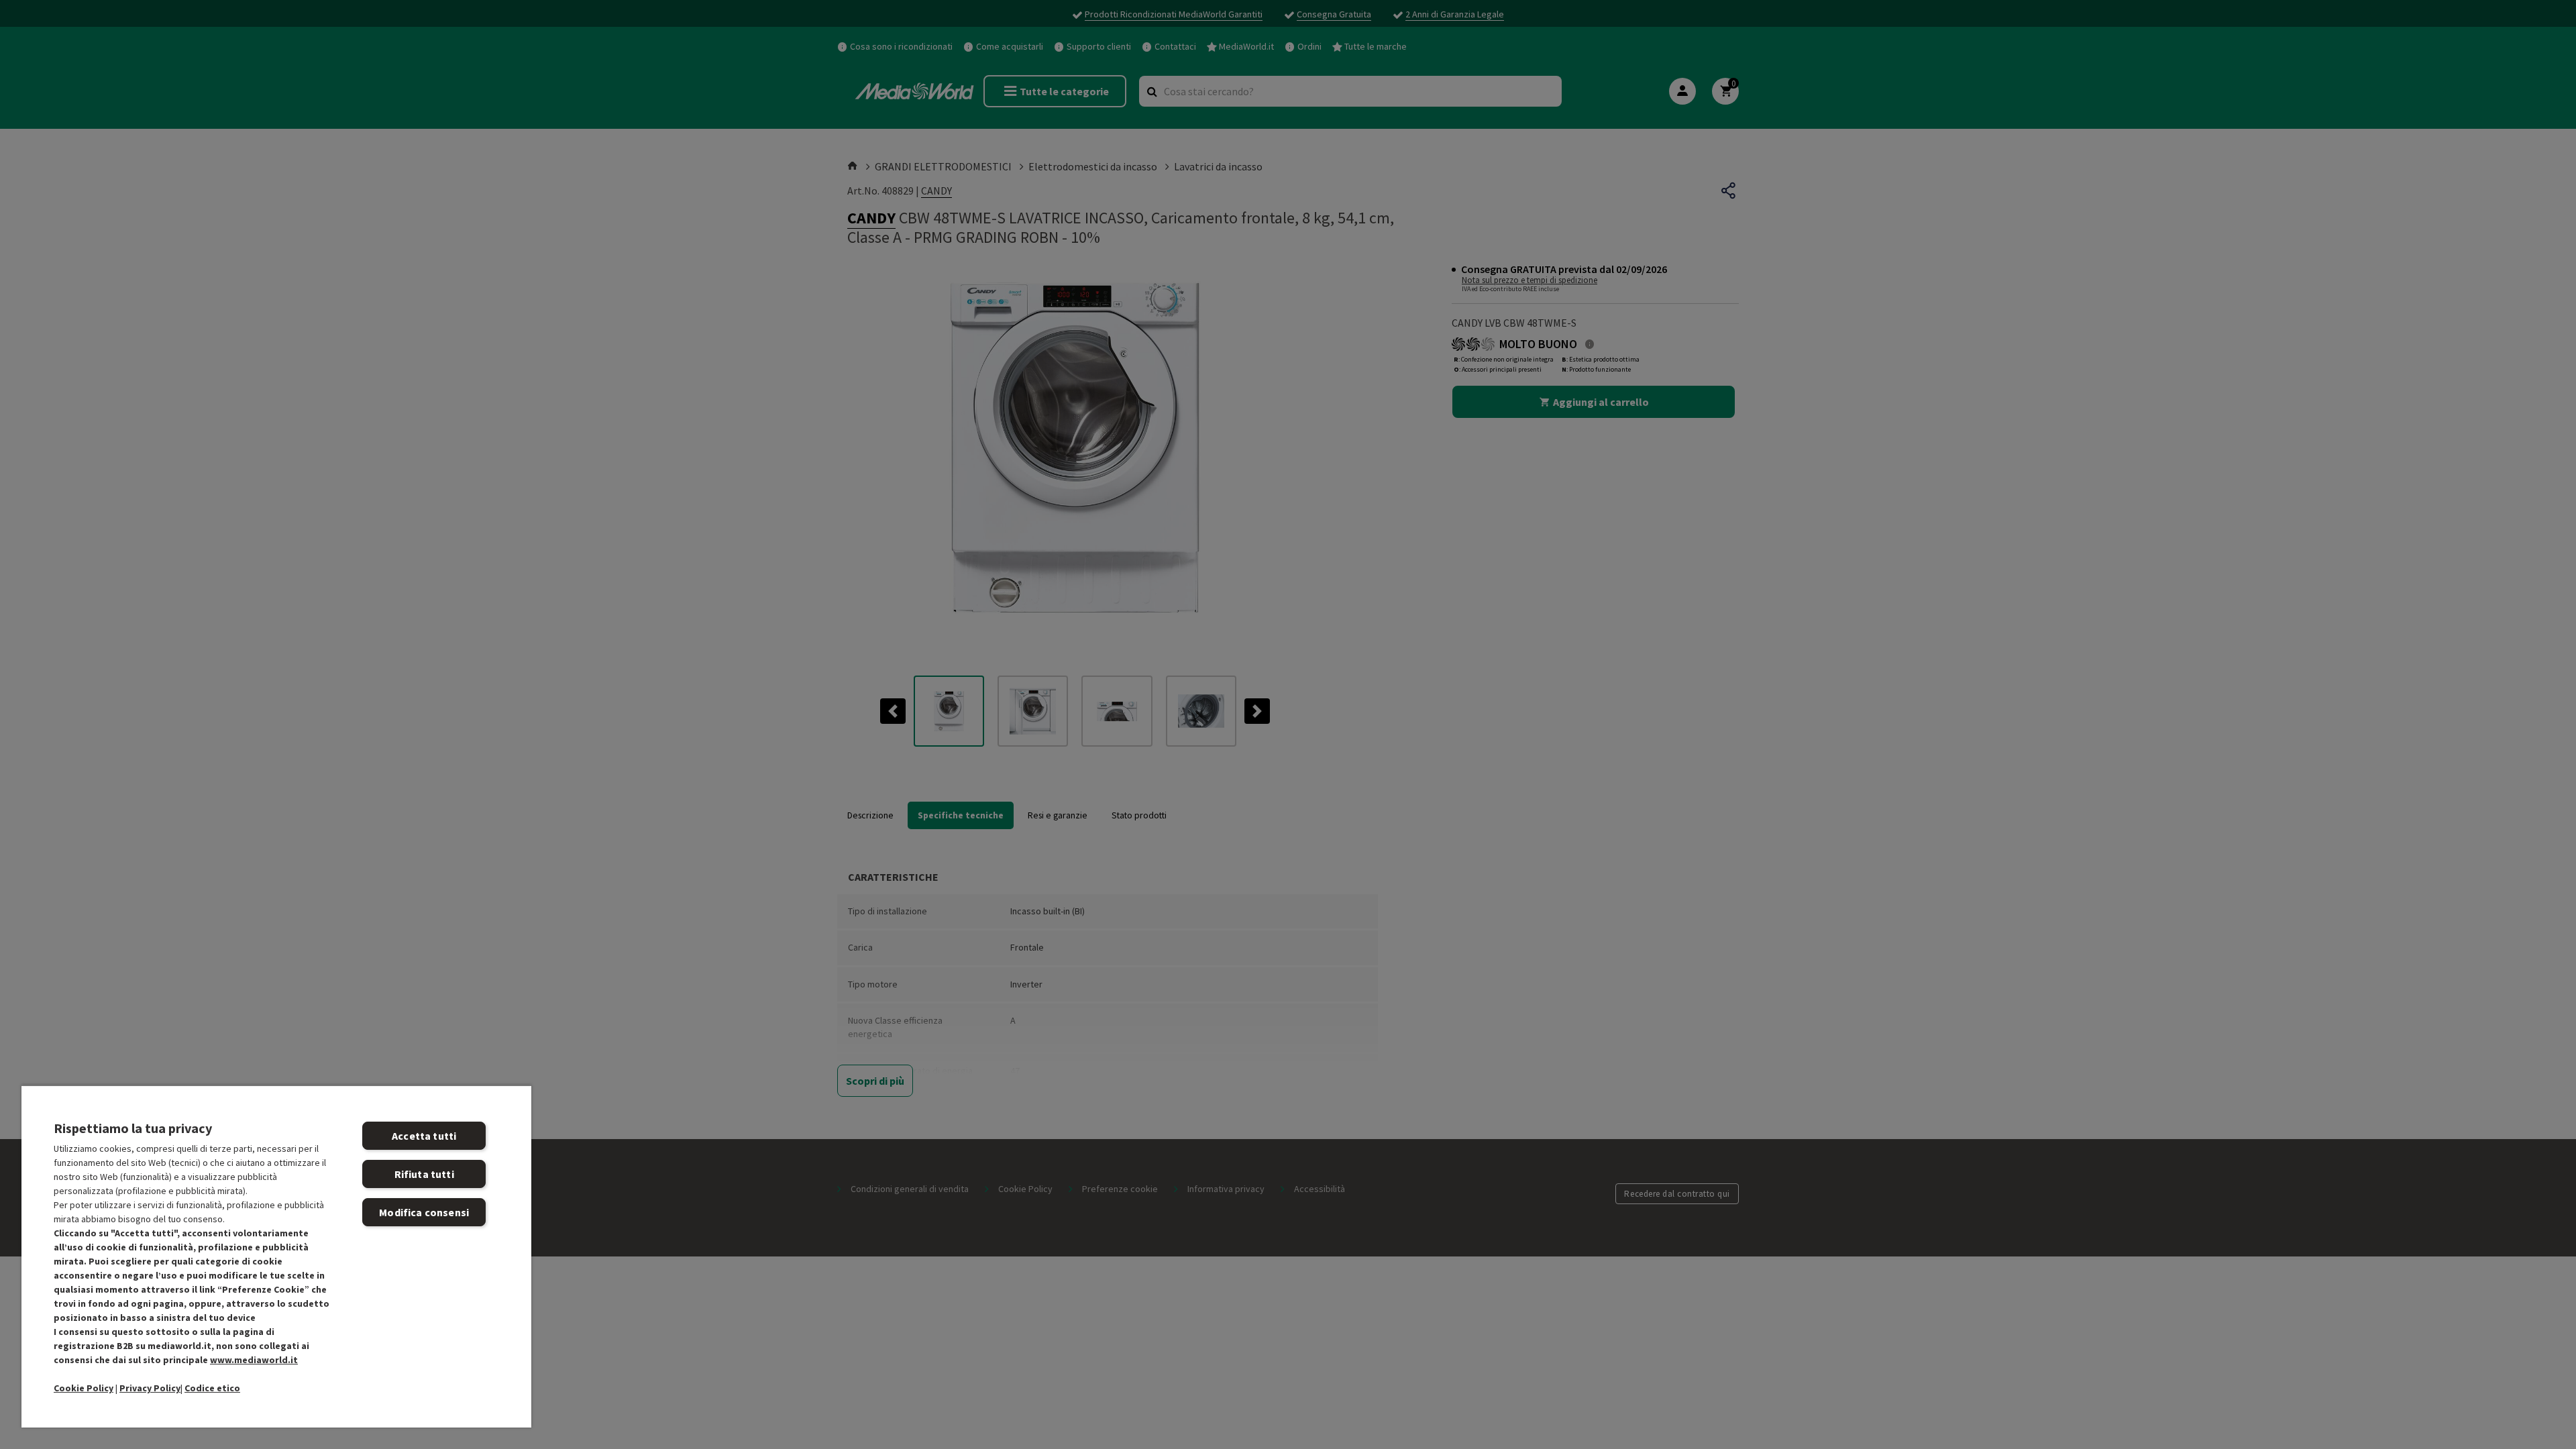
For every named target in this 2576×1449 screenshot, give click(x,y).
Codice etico (212, 1388)
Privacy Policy (150, 1388)
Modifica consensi (424, 1212)
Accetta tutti (424, 1136)
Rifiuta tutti (424, 1174)
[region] (276, 1256)
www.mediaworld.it (254, 1360)
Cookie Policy (84, 1388)
